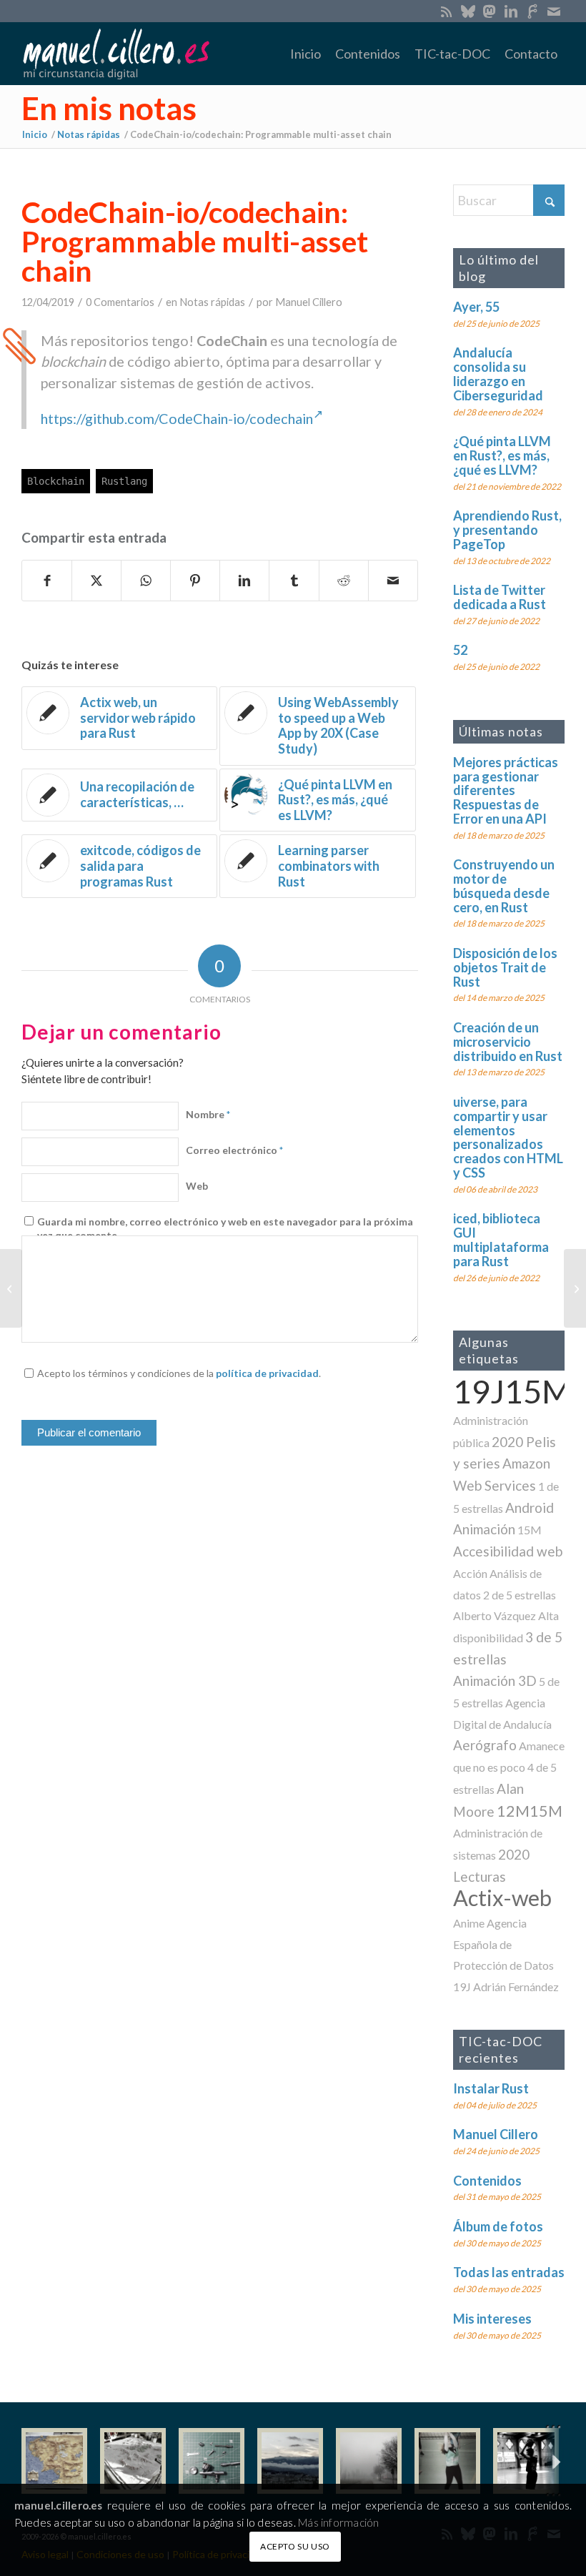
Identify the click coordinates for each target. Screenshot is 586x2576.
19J (462, 1987)
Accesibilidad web (508, 1551)
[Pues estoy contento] (54, 2461)
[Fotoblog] (554, 2461)
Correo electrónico (234, 1150)
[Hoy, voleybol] (447, 2461)
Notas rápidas (212, 302)
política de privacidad (267, 1373)
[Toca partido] (526, 2461)
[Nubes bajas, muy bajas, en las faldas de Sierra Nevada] (290, 2461)
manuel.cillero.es (59, 2505)
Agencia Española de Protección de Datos (503, 1944)
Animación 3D (495, 1681)
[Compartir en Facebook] (47, 581)
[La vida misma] (369, 2461)
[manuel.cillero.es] (116, 54)
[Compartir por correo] (393, 581)
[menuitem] (306, 54)
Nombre (208, 1114)
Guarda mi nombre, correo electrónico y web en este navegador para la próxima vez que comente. (225, 1229)
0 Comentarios (120, 302)
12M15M (530, 1811)
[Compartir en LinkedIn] (244, 581)
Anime (469, 1923)
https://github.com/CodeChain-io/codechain (177, 418)
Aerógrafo (485, 1745)
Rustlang (124, 481)
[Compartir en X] (96, 581)
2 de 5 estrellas (520, 1595)
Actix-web (502, 1898)
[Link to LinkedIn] (511, 11)
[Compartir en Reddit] (344, 581)
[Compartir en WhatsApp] (146, 581)
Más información (338, 2522)
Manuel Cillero (309, 302)
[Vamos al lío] (133, 2461)
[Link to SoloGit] (532, 11)
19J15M (512, 1391)
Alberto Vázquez (495, 1615)
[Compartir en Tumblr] (294, 581)
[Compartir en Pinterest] (195, 581)
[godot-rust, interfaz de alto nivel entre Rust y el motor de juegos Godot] (11, 1288)
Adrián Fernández (516, 1987)
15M (530, 1530)
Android (530, 1507)
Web (197, 1186)
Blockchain (56, 481)
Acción (470, 1573)
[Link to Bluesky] (468, 11)
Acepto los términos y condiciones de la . (179, 1373)
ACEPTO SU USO (295, 2546)
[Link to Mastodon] (489, 11)
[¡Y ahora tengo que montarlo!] (212, 2461)
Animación (484, 1529)
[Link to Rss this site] (446, 11)
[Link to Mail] (554, 11)
